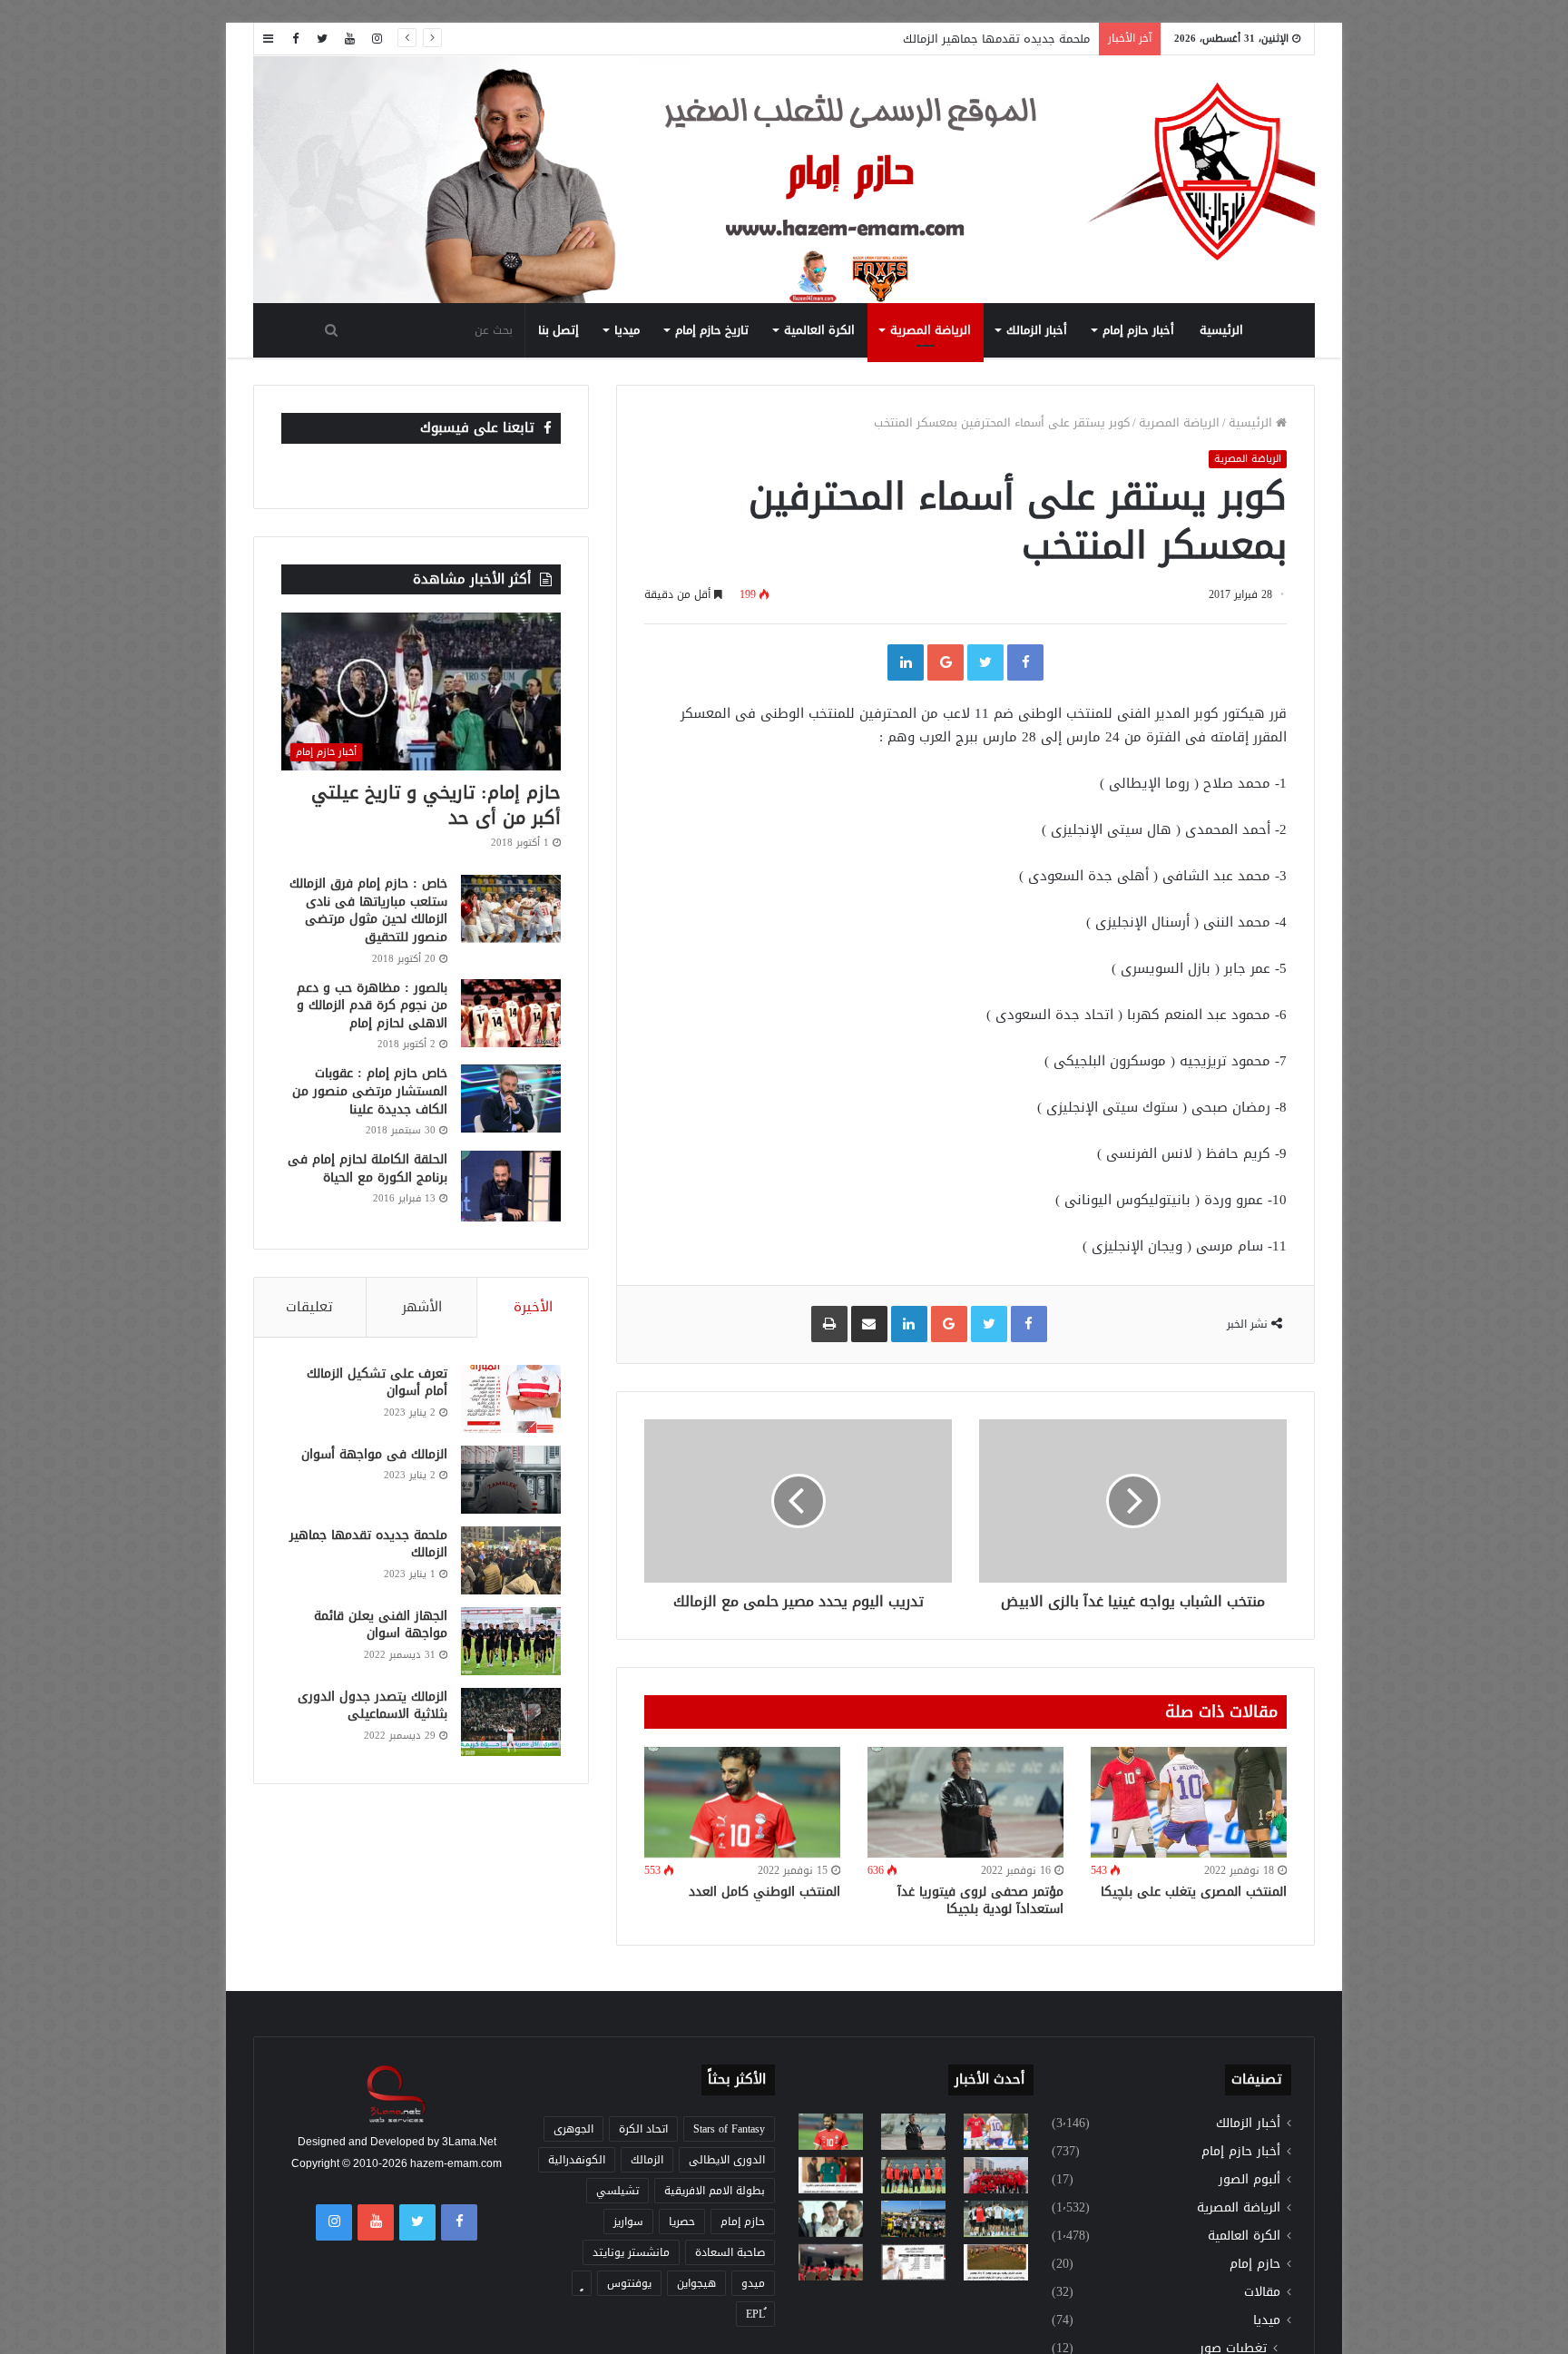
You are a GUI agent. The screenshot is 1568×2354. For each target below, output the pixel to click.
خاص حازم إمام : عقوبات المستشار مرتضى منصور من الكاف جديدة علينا (370, 1091)
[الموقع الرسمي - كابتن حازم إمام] (784, 181)
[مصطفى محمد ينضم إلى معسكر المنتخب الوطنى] (831, 2175)
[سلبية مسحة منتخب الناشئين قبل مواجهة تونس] (831, 2262)
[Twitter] (322, 39)
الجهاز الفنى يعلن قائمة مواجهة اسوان (381, 1625)
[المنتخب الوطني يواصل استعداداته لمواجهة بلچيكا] (996, 2219)
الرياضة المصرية (931, 330)
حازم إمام (1255, 2264)
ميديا (627, 330)
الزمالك (647, 2160)
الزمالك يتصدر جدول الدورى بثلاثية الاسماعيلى (372, 1706)
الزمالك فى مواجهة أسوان (374, 1454)
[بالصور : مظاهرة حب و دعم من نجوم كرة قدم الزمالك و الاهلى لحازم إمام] (511, 1013)
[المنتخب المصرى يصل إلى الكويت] (831, 2219)
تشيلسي (617, 2191)
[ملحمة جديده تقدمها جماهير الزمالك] (511, 1560)
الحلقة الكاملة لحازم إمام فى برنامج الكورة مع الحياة (367, 1168)
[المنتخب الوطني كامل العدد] (742, 1802)
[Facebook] (295, 39)
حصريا (682, 2222)
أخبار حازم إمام (1138, 330)
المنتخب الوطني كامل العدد (764, 1892)
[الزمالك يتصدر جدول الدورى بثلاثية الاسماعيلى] (511, 1722)
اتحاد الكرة (643, 2129)
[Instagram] (377, 39)
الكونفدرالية (577, 2160)
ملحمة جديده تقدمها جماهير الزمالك (996, 39)
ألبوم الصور (1249, 2179)
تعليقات (309, 1307)
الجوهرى (573, 2129)
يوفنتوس (629, 2283)
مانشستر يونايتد (631, 2252)
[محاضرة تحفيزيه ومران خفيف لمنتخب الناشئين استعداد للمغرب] (913, 2219)
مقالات (1262, 2292)
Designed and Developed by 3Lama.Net (397, 2142)
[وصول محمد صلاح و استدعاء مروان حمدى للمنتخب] (913, 2175)
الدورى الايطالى (727, 2160)
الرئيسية (1221, 330)
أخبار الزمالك (1037, 330)
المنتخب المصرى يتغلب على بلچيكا (1194, 1892)
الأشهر (422, 1307)
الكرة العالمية (819, 330)
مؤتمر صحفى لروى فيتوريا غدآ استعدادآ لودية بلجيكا (980, 1900)
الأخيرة (533, 1307)
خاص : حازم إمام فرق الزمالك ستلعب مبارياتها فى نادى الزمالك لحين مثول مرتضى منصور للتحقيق (368, 910)
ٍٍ (582, 2283)
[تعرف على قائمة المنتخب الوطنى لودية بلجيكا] (913, 2262)
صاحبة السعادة (730, 2252)
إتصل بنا (559, 330)
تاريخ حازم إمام (712, 330)
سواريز (628, 2222)
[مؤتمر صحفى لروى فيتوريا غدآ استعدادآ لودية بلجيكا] (965, 1802)
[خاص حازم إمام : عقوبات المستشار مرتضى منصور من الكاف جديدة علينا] (511, 1099)
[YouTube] (349, 39)
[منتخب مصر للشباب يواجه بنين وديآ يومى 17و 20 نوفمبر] (996, 2262)
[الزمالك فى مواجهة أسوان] (511, 1480)
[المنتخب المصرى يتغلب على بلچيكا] (1189, 1802)
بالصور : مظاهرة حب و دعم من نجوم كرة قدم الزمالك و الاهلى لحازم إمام (372, 1005)
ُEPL (755, 2314)
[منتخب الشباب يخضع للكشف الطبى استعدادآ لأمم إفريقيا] (996, 2175)
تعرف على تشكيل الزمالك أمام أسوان (377, 1383)
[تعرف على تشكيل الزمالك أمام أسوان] (511, 1399)
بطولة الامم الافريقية (715, 2191)
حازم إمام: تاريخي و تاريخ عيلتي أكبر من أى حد (436, 805)
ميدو (753, 2283)
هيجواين (696, 2283)
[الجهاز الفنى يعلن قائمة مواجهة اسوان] (511, 1641)
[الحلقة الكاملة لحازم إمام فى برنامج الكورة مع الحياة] (511, 1186)
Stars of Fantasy (729, 2129)
